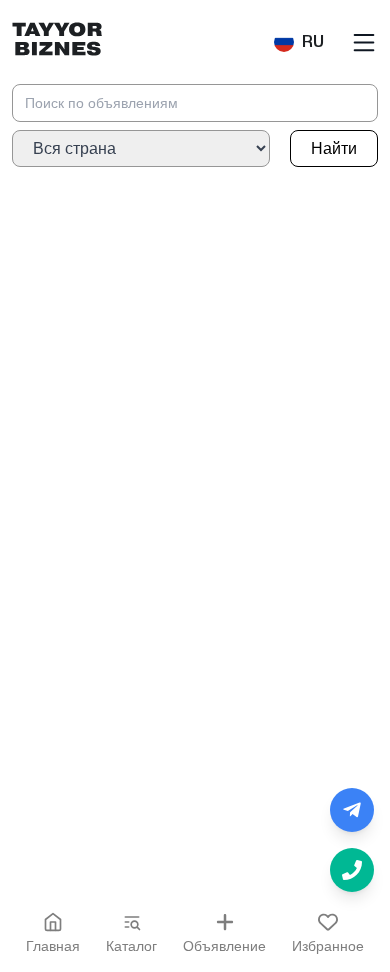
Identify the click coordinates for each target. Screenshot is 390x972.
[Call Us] (352, 870)
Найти (334, 148)
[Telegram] (352, 810)
